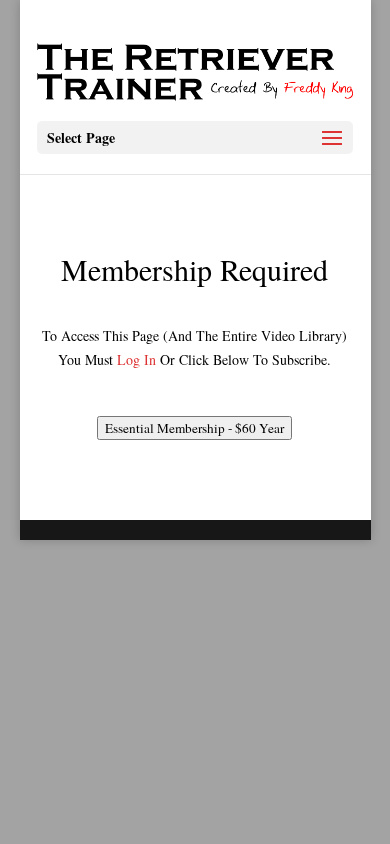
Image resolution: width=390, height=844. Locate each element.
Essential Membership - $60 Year (194, 428)
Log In (136, 359)
